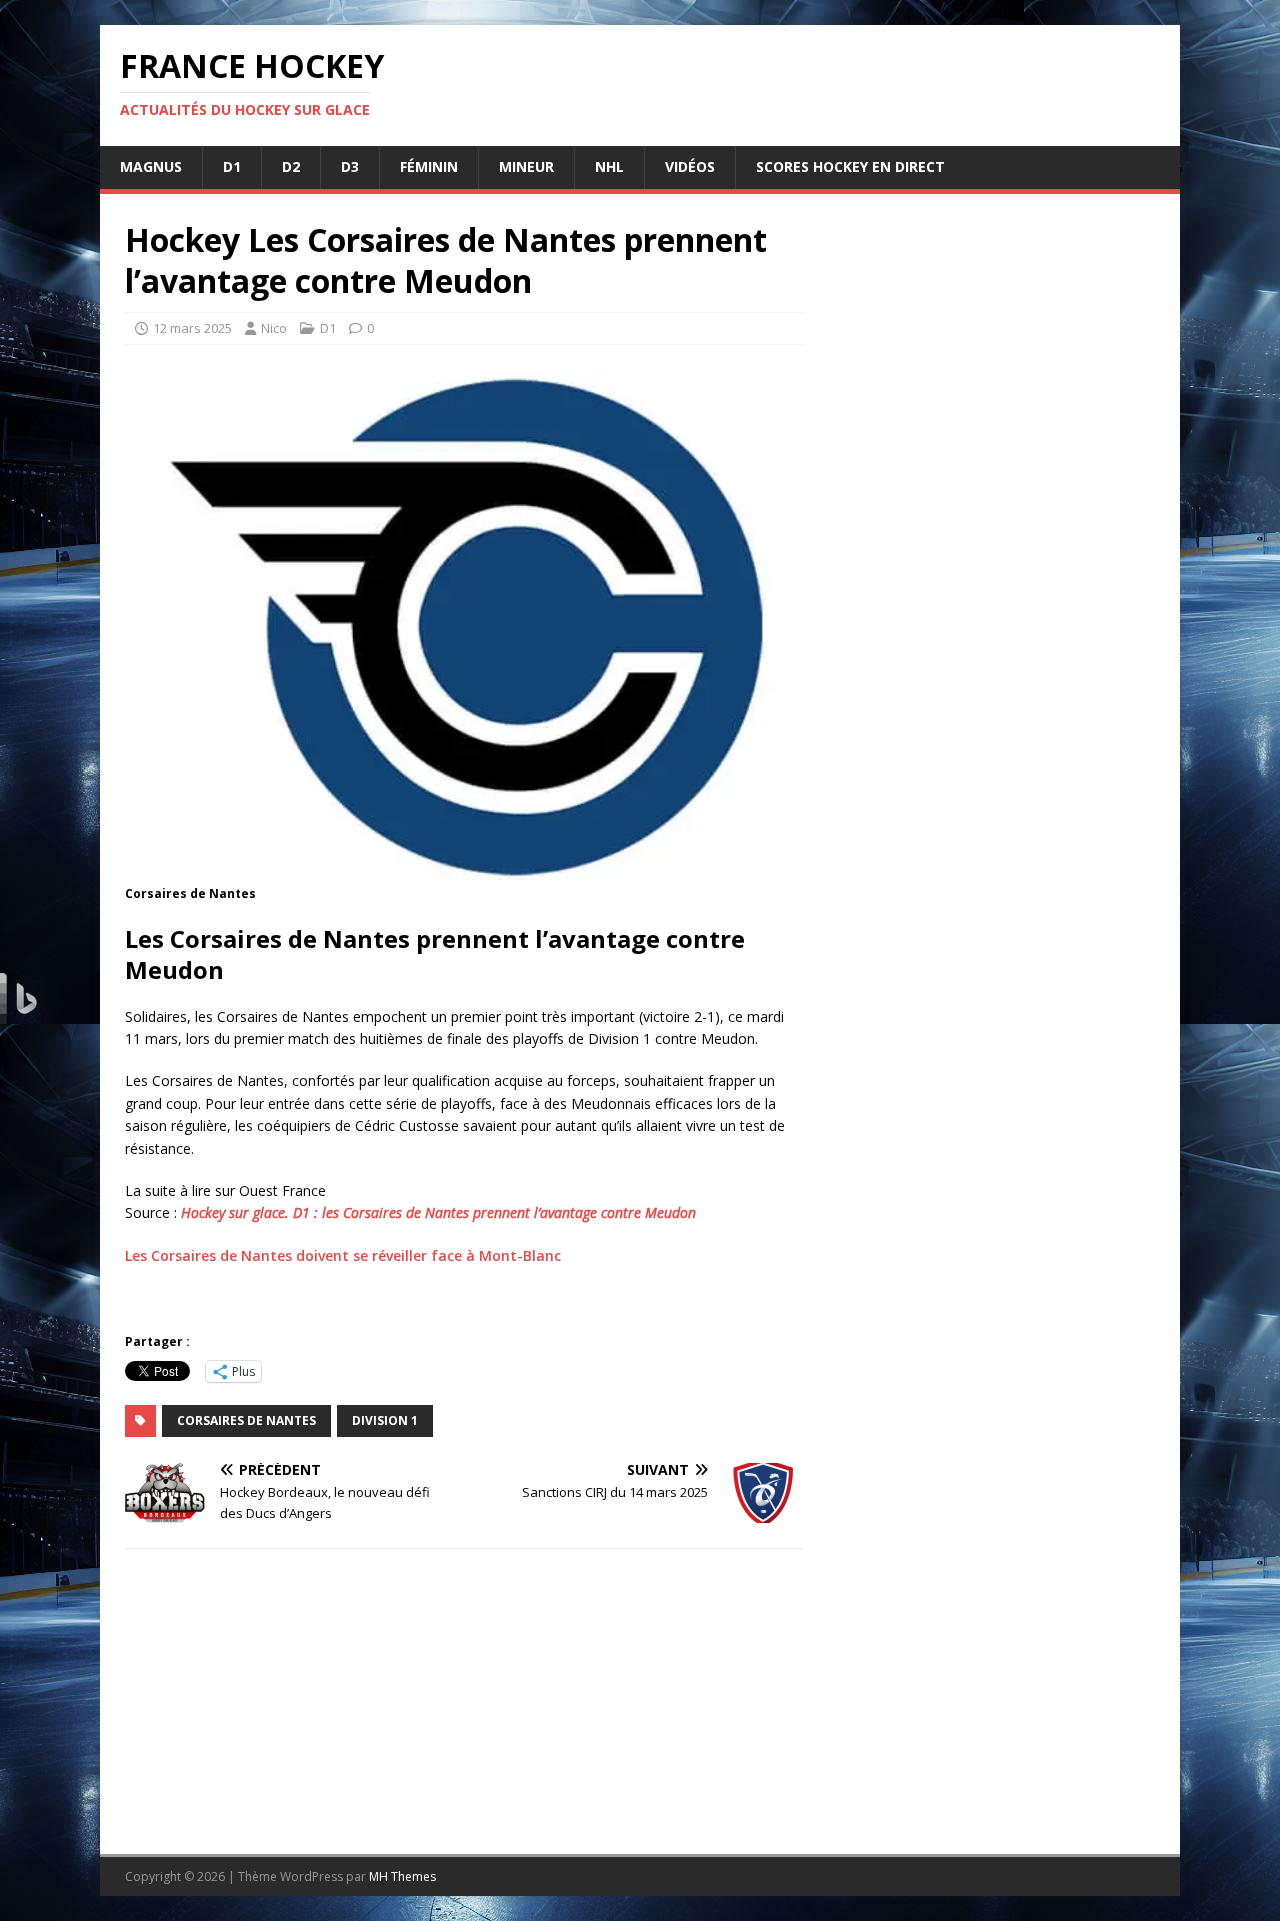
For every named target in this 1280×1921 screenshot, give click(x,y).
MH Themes (402, 1876)
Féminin (429, 166)
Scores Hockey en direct (850, 166)
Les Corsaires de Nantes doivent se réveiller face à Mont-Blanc (343, 1255)
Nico (274, 328)
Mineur (526, 166)
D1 (232, 166)
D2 (291, 166)
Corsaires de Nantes (246, 1420)
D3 (350, 166)
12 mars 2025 (192, 328)
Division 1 (385, 1420)
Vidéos (690, 166)
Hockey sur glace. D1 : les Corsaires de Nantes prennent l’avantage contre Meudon (438, 1212)
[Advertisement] (992, 999)
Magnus (151, 166)
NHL (609, 166)
